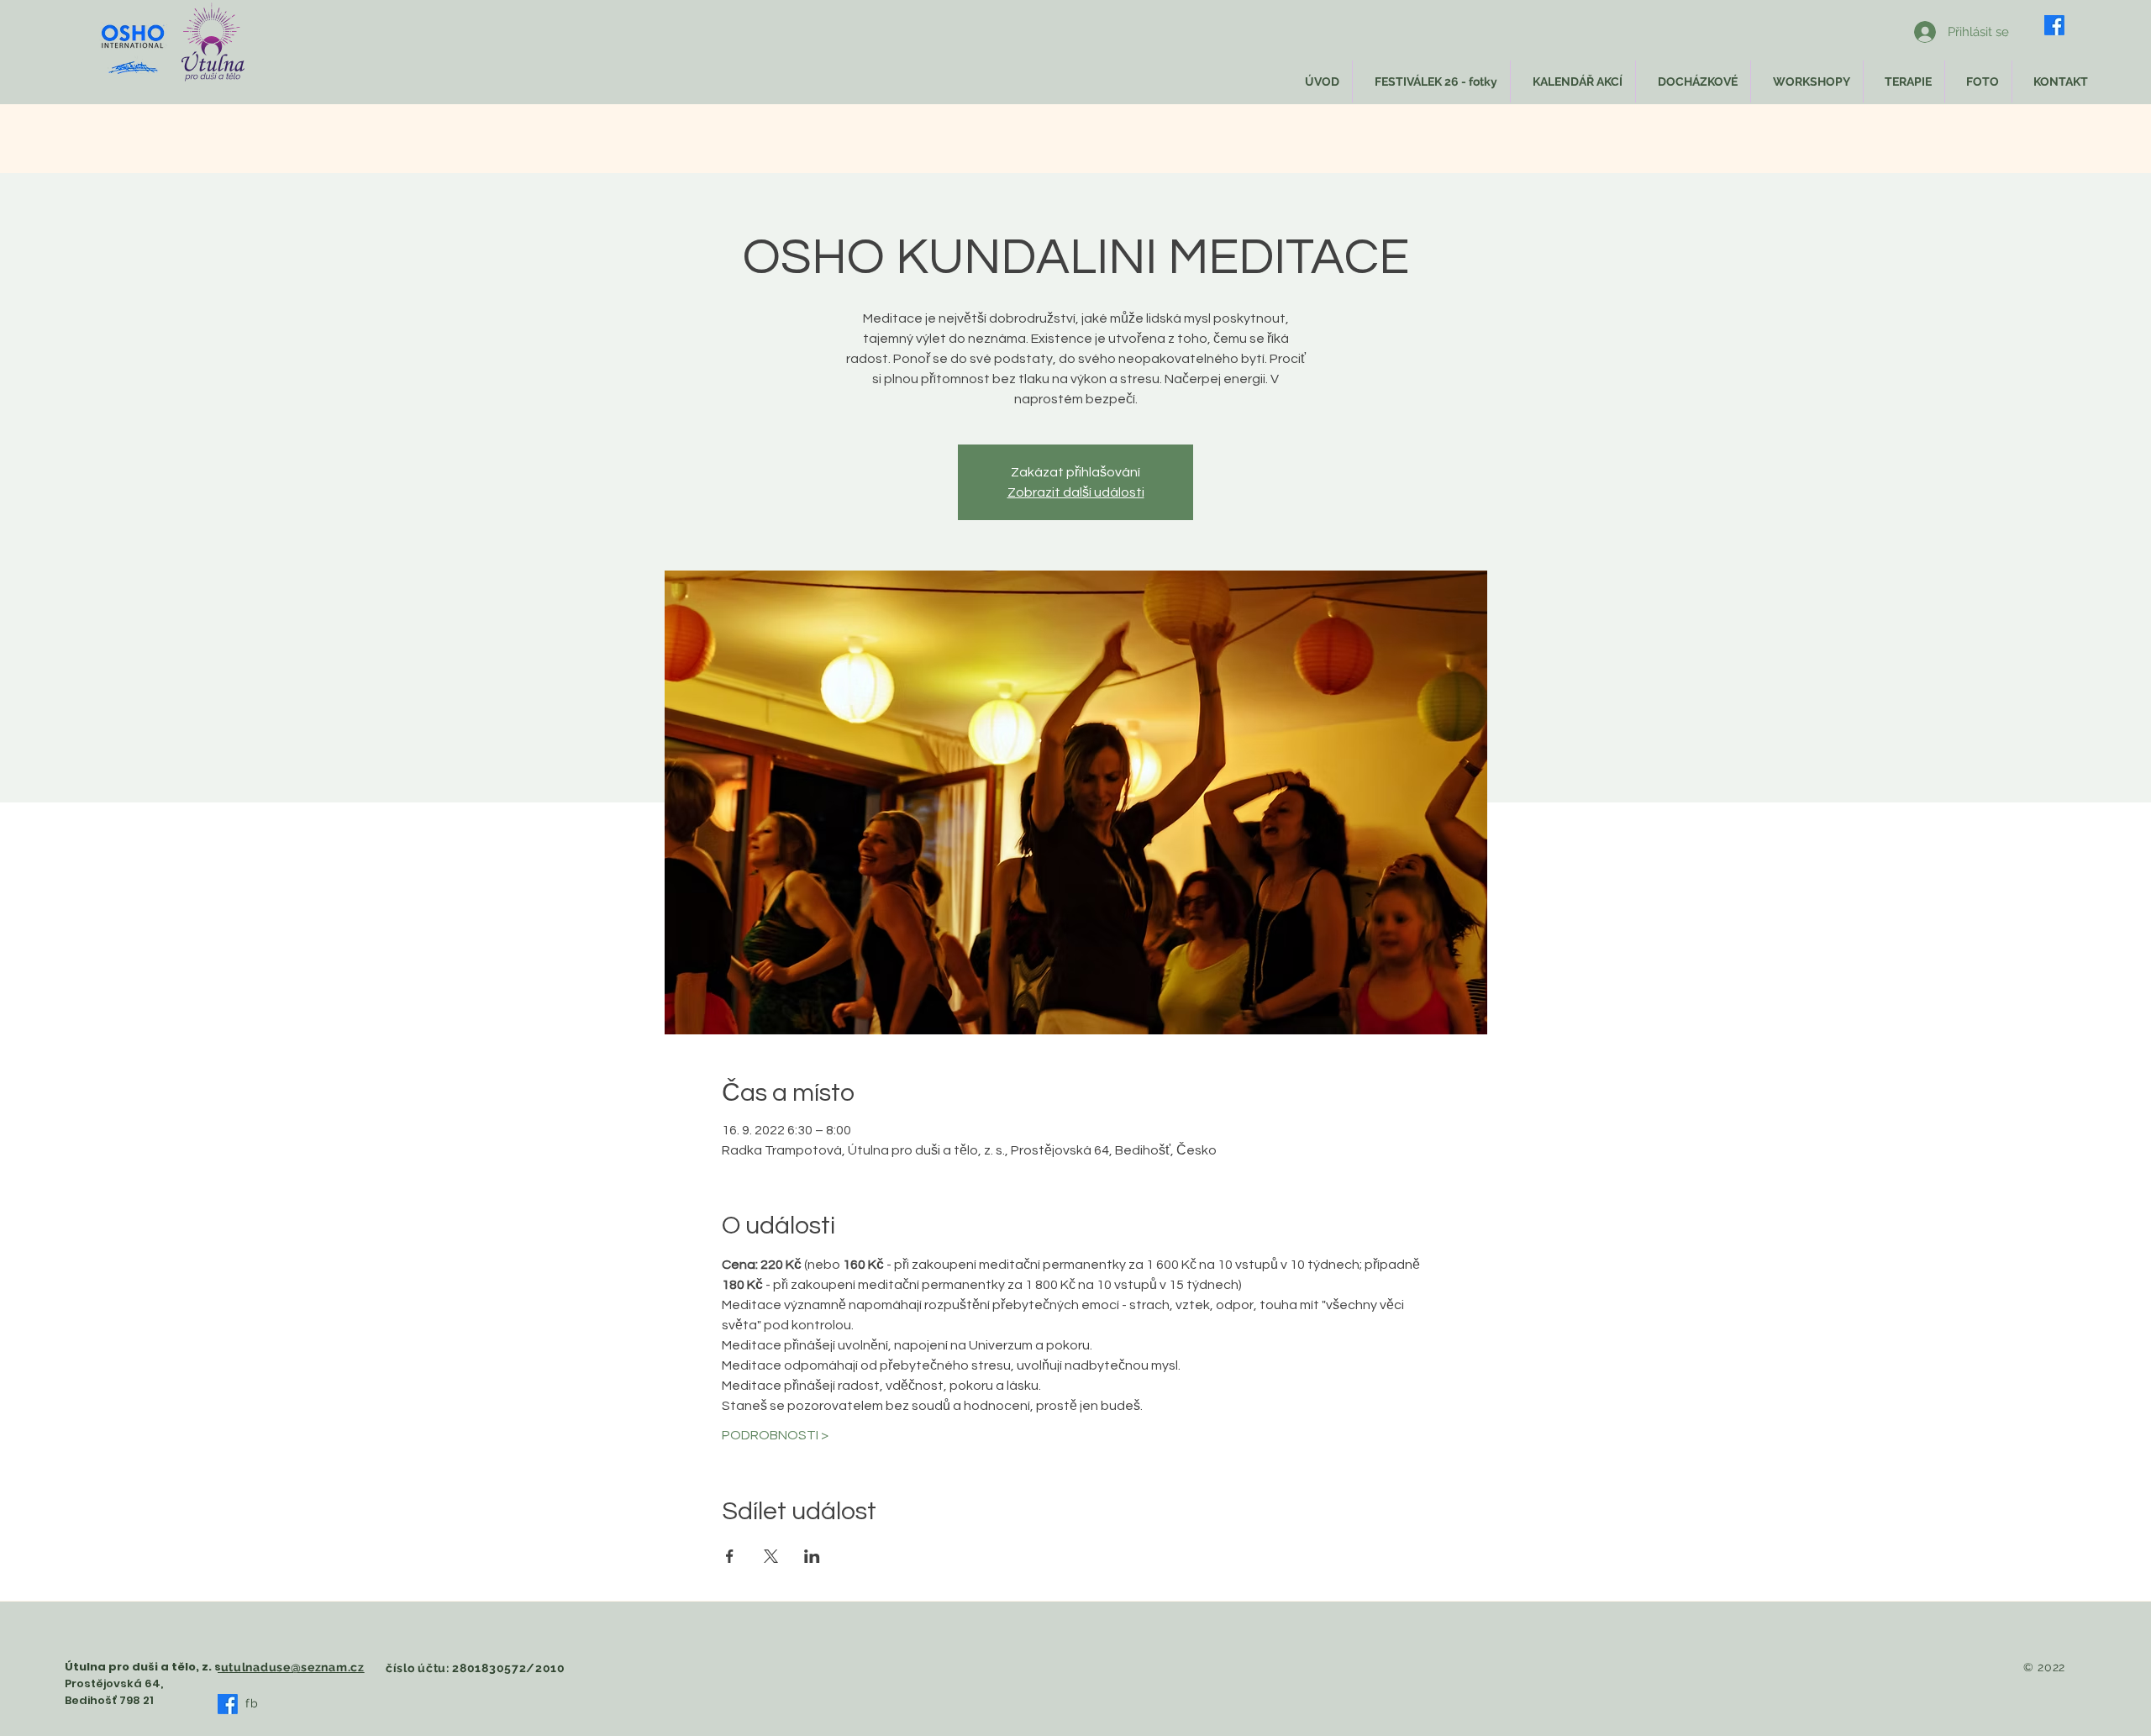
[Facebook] (2054, 25)
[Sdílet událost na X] (771, 1556)
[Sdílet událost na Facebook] (730, 1556)
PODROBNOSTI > (775, 1435)
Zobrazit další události (1076, 492)
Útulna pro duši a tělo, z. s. (145, 1667)
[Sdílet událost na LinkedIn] (812, 1556)
